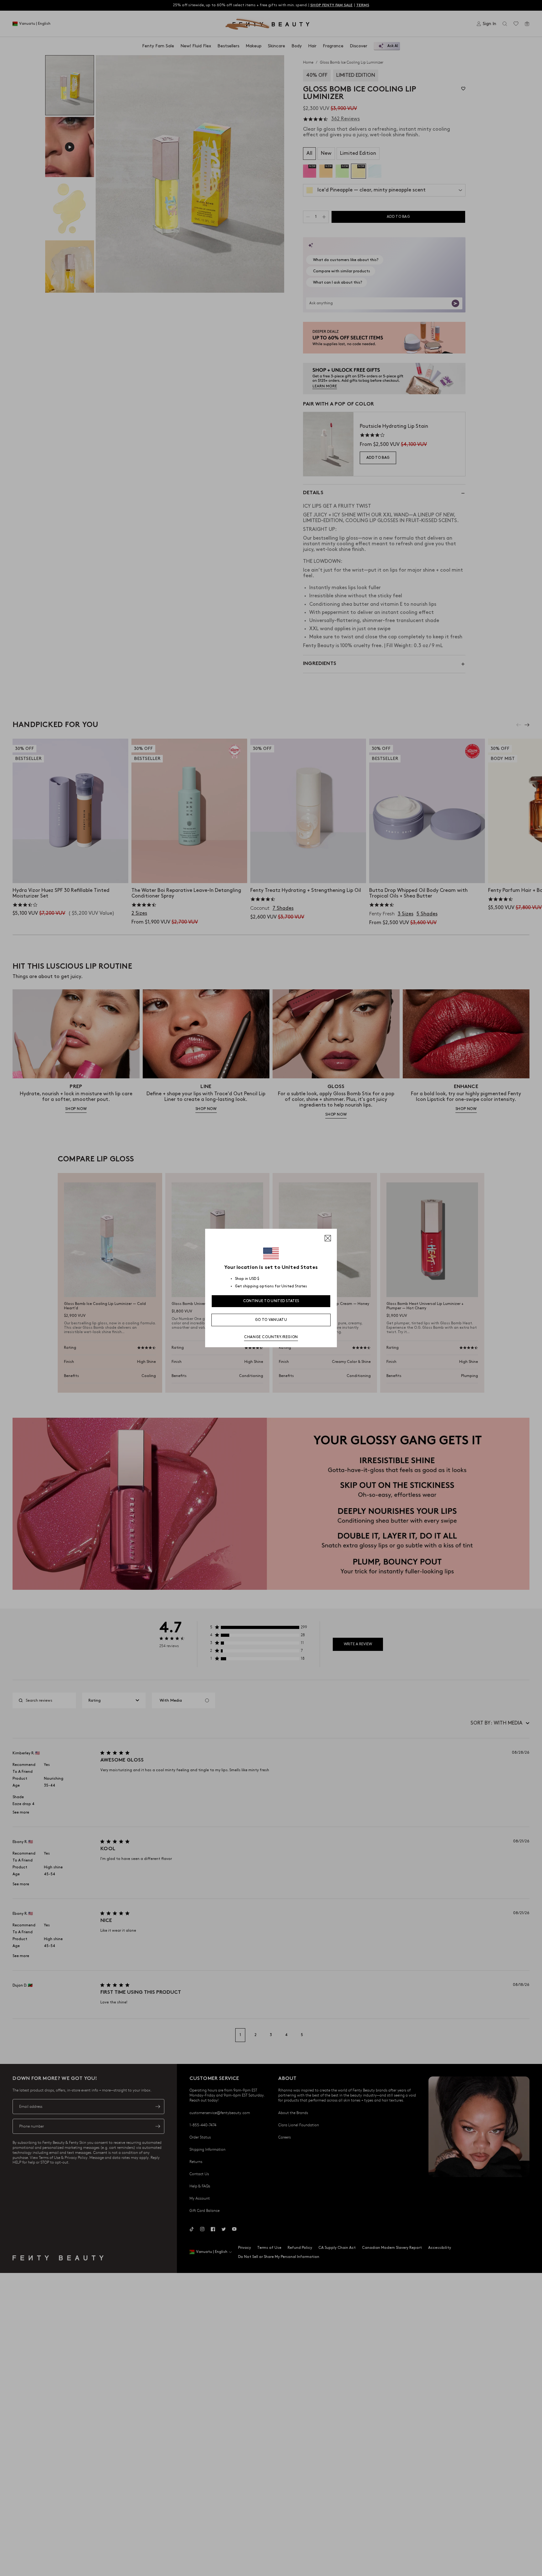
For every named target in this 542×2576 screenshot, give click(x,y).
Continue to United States (271, 1301)
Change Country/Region (271, 1337)
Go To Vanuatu (271, 1320)
